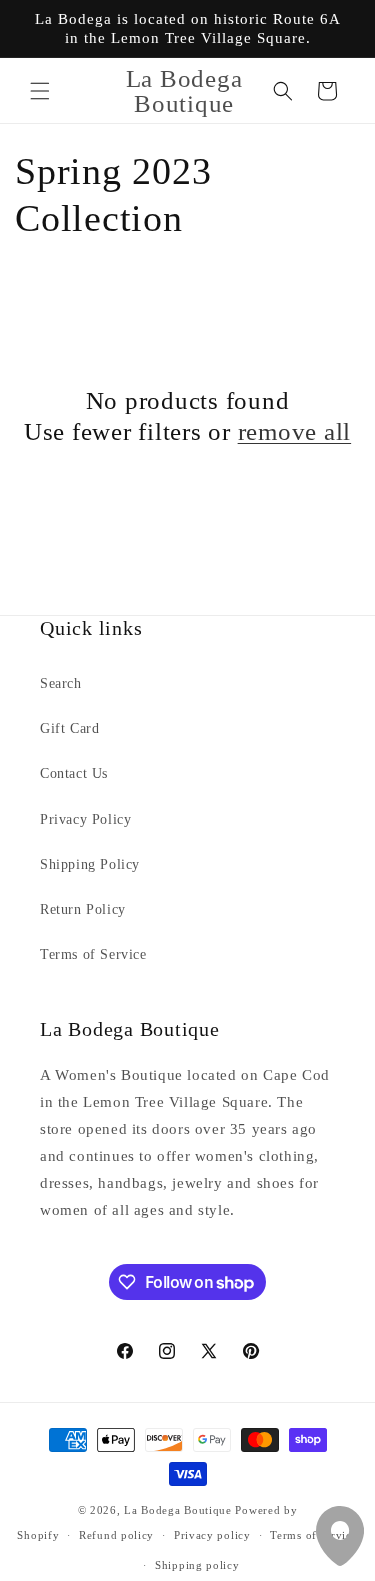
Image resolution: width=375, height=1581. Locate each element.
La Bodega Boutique (178, 1510)
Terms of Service (93, 954)
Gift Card (69, 728)
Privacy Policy (85, 819)
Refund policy (116, 1535)
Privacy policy (212, 1535)
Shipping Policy (90, 864)
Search (61, 683)
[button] (40, 91)
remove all (295, 431)
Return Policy (83, 909)
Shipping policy (197, 1565)
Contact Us (74, 773)
